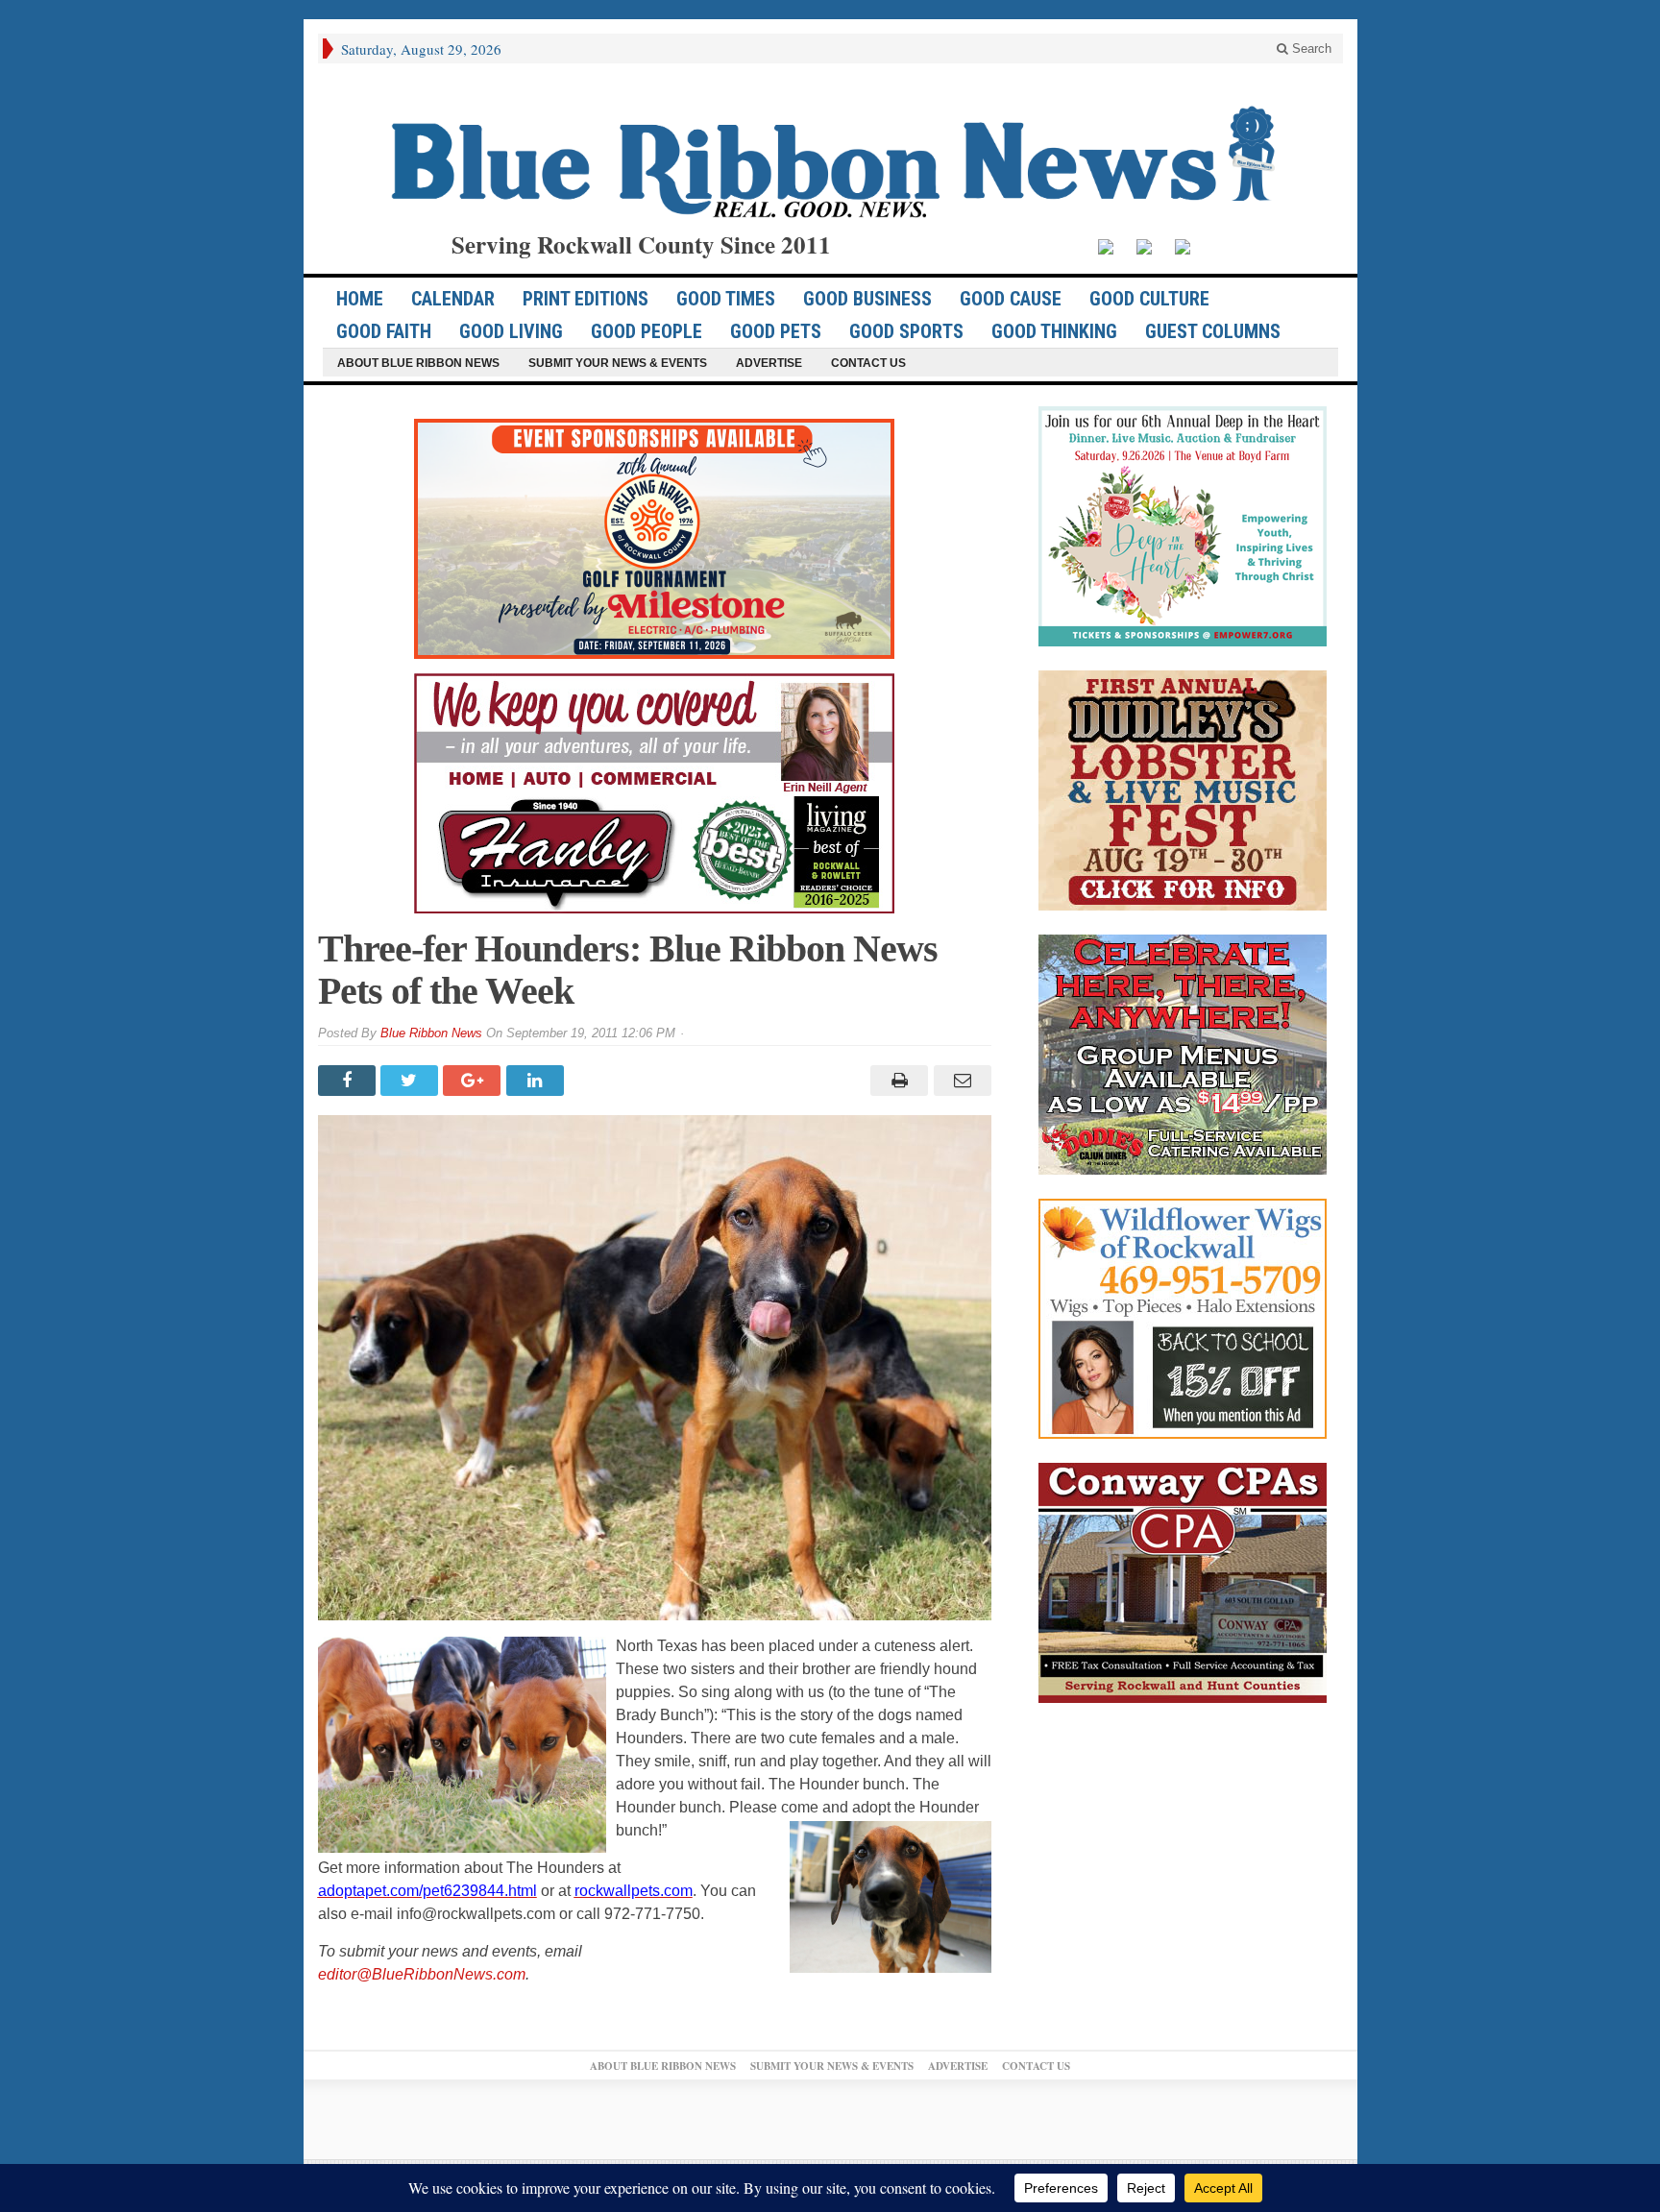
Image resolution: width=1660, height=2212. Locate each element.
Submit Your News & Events (618, 363)
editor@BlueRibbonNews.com (422, 1974)
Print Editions (586, 299)
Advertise (769, 363)
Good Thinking (1054, 331)
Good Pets (776, 331)
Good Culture (1149, 299)
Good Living (511, 331)
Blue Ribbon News (431, 1033)
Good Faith (384, 331)
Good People (647, 331)
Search (1310, 49)
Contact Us (868, 363)
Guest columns (1213, 331)
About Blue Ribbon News (418, 363)
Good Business (867, 299)
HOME (360, 299)
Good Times (726, 299)
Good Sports (906, 331)
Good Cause (1011, 299)
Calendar (453, 299)
